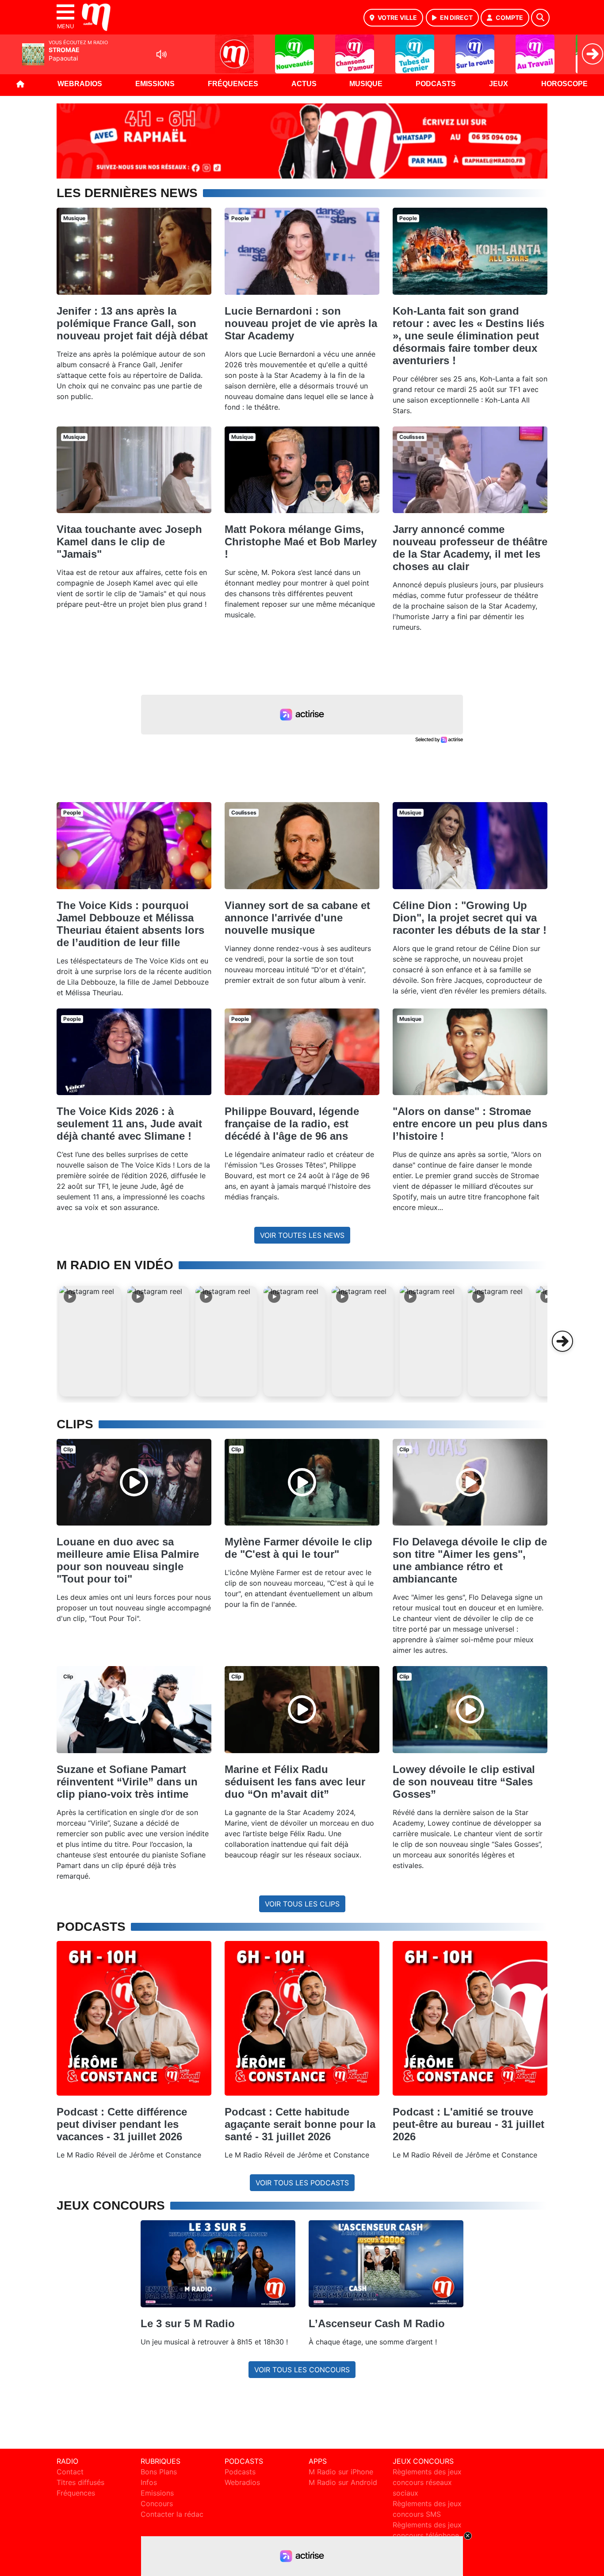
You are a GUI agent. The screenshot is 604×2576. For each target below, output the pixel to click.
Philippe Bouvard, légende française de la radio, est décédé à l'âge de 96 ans (292, 1124)
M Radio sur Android (343, 2482)
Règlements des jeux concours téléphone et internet (427, 2535)
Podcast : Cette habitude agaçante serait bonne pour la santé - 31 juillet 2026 (300, 2124)
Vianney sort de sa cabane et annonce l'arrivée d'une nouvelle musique (297, 918)
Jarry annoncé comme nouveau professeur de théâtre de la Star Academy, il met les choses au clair (470, 548)
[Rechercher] (540, 18)
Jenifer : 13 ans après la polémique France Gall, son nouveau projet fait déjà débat (132, 323)
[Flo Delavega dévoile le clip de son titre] (470, 1482)
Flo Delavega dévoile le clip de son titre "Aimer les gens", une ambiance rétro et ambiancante (470, 1560)
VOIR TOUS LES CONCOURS (302, 2370)
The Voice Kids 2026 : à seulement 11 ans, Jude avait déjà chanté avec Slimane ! (129, 1124)
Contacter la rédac (172, 2514)
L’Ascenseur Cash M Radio (377, 2323)
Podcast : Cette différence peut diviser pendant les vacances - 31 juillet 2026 (122, 2124)
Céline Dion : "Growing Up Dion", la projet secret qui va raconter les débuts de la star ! (470, 918)
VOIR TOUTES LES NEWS (302, 1235)
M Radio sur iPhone (341, 2472)
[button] (90, 1341)
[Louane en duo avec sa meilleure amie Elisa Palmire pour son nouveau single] (134, 1482)
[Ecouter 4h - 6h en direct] (302, 141)
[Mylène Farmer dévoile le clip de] (302, 1482)
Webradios (80, 84)
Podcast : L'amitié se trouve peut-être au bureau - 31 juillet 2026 (468, 2124)
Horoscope (564, 84)
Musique (366, 84)
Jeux (499, 84)
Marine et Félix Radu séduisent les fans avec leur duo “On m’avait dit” (295, 1782)
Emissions (155, 84)
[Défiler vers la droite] (562, 1341)
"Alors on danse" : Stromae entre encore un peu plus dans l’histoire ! (470, 1124)
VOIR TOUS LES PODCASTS (302, 2183)
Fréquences (233, 84)
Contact (70, 2472)
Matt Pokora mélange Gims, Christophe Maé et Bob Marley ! (301, 542)
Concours (157, 2504)
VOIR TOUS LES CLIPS (302, 1904)
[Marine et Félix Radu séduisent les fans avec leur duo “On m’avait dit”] (302, 1709)
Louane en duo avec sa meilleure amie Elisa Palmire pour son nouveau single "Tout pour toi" (128, 1560)
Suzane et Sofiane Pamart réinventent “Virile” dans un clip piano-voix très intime (127, 1782)
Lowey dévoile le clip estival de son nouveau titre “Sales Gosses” (464, 1782)
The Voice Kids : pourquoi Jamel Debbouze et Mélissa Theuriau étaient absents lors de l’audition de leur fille (130, 924)
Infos (149, 2482)
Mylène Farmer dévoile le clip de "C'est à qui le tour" (298, 1548)
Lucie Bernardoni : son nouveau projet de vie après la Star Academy (301, 323)
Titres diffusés (80, 2482)
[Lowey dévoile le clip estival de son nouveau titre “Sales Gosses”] (470, 1709)
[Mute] (161, 54)
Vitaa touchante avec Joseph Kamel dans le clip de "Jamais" (129, 542)
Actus (304, 84)
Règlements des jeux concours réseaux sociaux (427, 2482)
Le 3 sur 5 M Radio (188, 2323)
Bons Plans (159, 2472)
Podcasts (436, 84)
